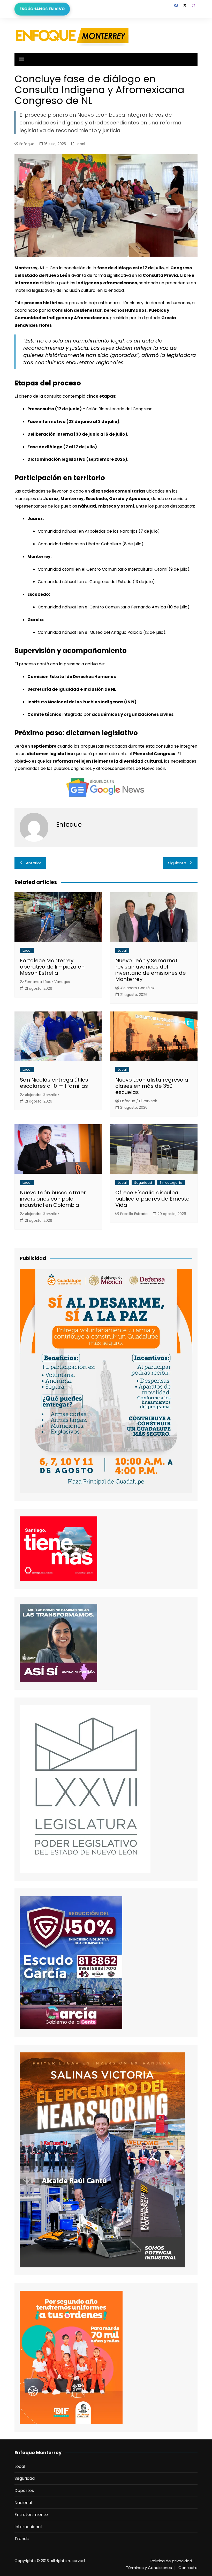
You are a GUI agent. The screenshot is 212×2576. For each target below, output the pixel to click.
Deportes (24, 2491)
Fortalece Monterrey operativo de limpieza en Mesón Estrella (52, 967)
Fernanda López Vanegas (47, 982)
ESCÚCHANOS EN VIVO (42, 9)
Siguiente (177, 863)
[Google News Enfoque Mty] (106, 787)
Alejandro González (137, 988)
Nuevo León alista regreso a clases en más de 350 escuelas (152, 1086)
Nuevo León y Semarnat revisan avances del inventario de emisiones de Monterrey (151, 970)
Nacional (23, 2503)
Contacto (188, 2568)
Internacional (28, 2527)
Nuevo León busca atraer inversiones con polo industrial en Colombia (53, 1199)
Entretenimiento (31, 2515)
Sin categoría (171, 1183)
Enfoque (27, 144)
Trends (22, 2539)
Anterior (33, 863)
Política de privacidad (171, 2561)
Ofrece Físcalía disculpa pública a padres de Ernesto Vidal (152, 1199)
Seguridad (143, 1183)
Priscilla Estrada (134, 1214)
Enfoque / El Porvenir (139, 1101)
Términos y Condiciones (149, 2568)
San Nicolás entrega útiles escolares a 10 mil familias (54, 1083)
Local (80, 144)
